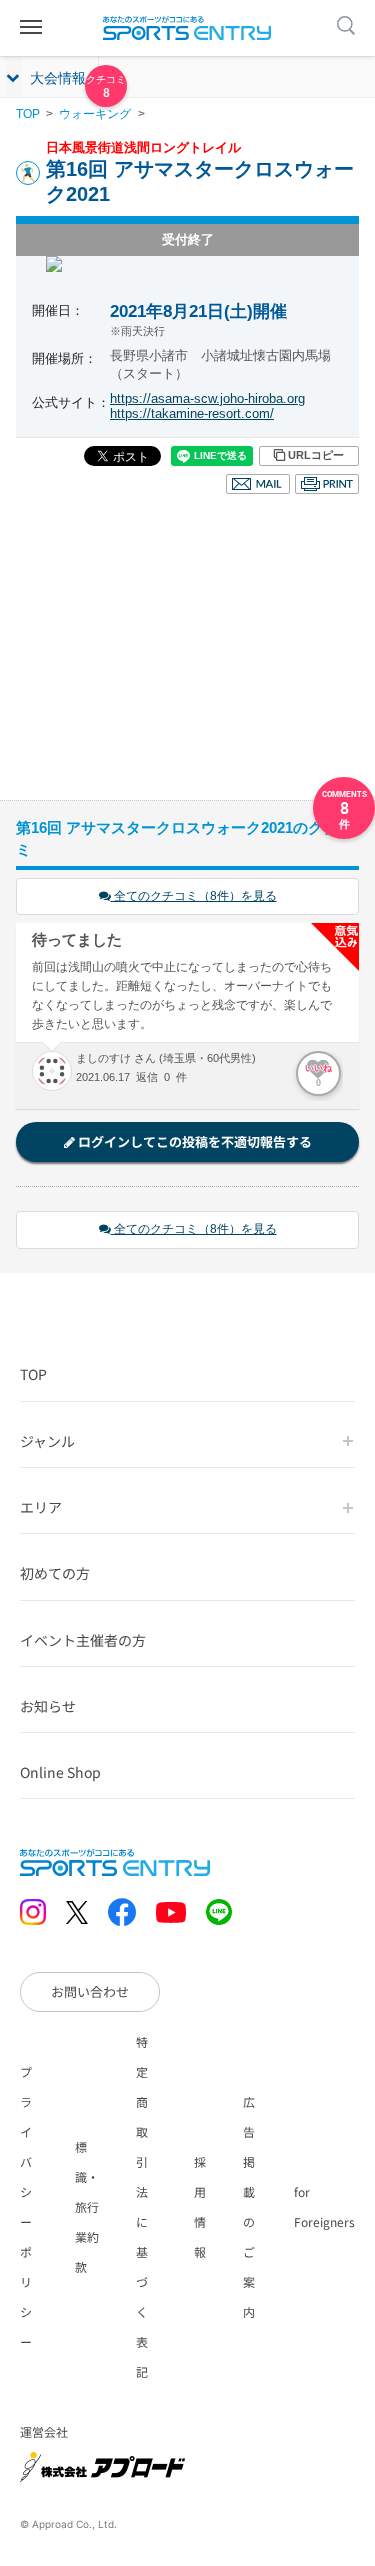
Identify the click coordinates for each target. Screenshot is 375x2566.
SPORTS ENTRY (188, 28)
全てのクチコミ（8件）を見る (194, 896)
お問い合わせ (90, 1991)
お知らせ (48, 1706)
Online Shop (60, 1772)
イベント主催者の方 (83, 1640)
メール (258, 484)
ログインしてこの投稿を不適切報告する (193, 1141)
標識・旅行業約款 (87, 2206)
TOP (28, 114)
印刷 (327, 484)
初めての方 (55, 1573)
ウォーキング (95, 114)
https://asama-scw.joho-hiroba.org (207, 398)
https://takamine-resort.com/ (192, 413)
